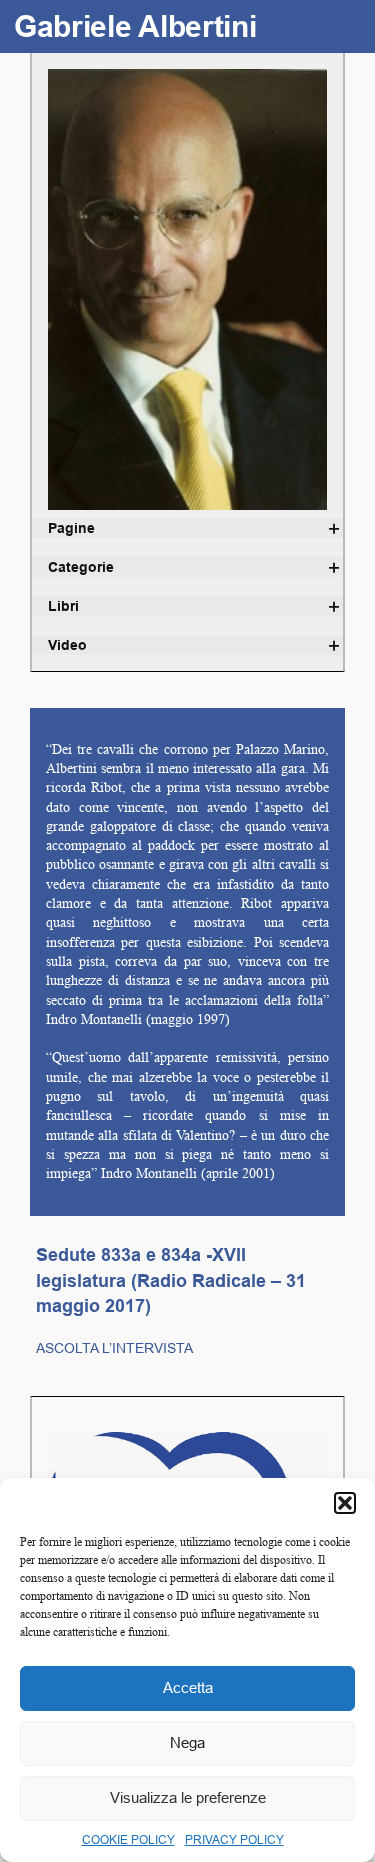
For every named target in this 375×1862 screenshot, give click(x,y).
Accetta (188, 1687)
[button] (345, 1503)
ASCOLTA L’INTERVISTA (114, 1348)
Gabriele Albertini (135, 26)
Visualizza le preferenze (188, 1797)
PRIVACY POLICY (234, 1839)
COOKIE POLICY (128, 1839)
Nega (187, 1742)
